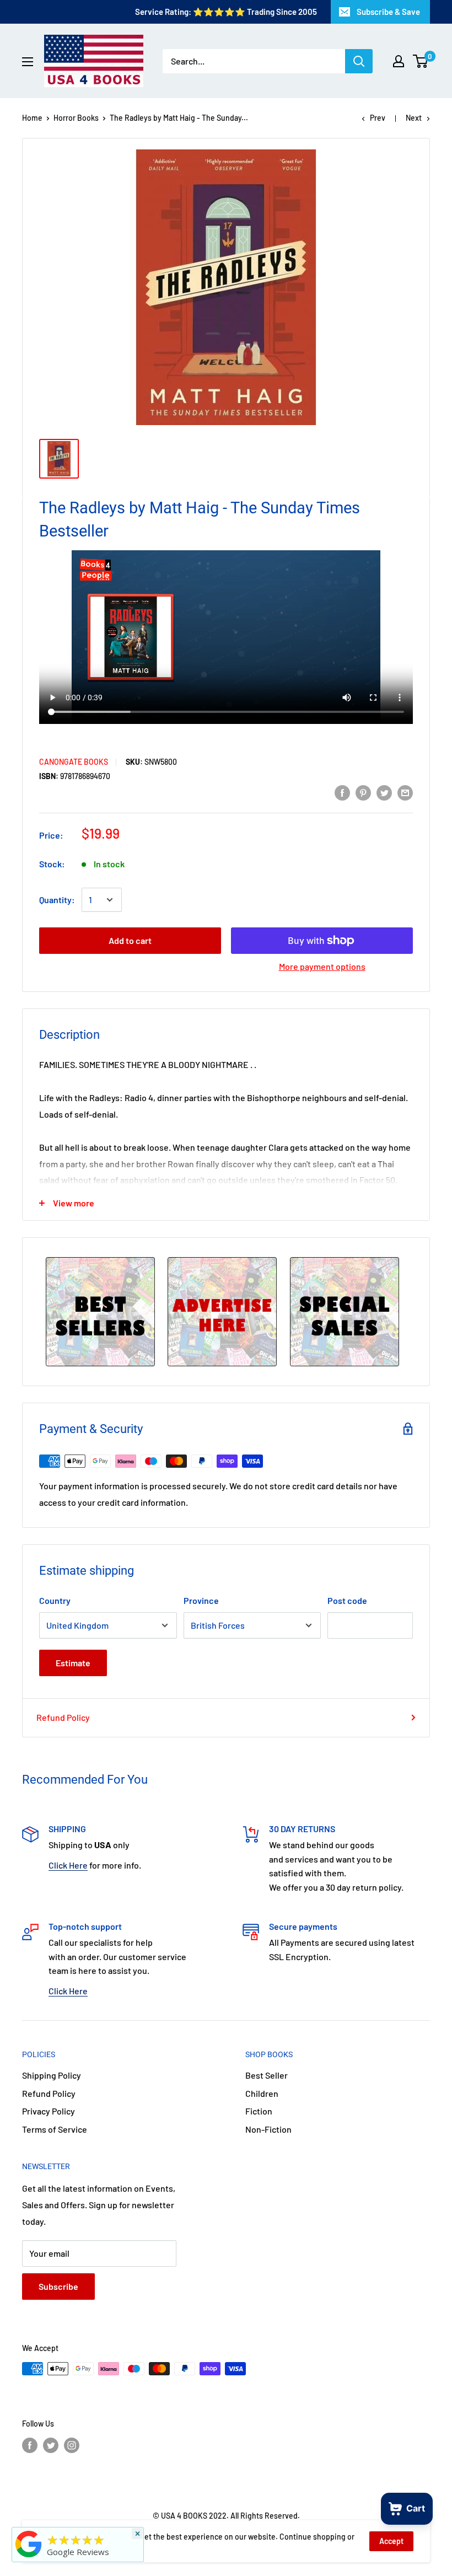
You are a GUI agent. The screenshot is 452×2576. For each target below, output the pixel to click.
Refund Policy (63, 1717)
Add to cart (130, 940)
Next (414, 118)
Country (55, 1600)
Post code (347, 1600)
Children (262, 2093)
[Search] (359, 61)
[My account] (399, 61)
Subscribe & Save (388, 12)
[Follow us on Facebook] (30, 2445)
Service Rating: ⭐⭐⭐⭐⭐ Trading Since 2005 (226, 12)
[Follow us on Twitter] (51, 2445)
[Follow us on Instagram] (72, 2445)
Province (201, 1600)
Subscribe (58, 2286)
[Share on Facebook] (342, 792)
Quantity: (57, 900)
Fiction (259, 2111)
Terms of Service (55, 2129)
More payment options (322, 966)
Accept (391, 2541)
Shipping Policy (52, 2075)
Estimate (73, 1663)
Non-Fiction (268, 2129)
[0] (421, 61)
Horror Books (76, 118)
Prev (378, 118)
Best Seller (267, 2075)
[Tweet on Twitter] (384, 792)
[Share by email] (405, 792)
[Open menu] (28, 62)
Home (32, 118)
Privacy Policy (49, 2111)
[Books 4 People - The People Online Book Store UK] (29, 2557)
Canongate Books (74, 762)
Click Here (68, 1865)
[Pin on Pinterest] (363, 792)
